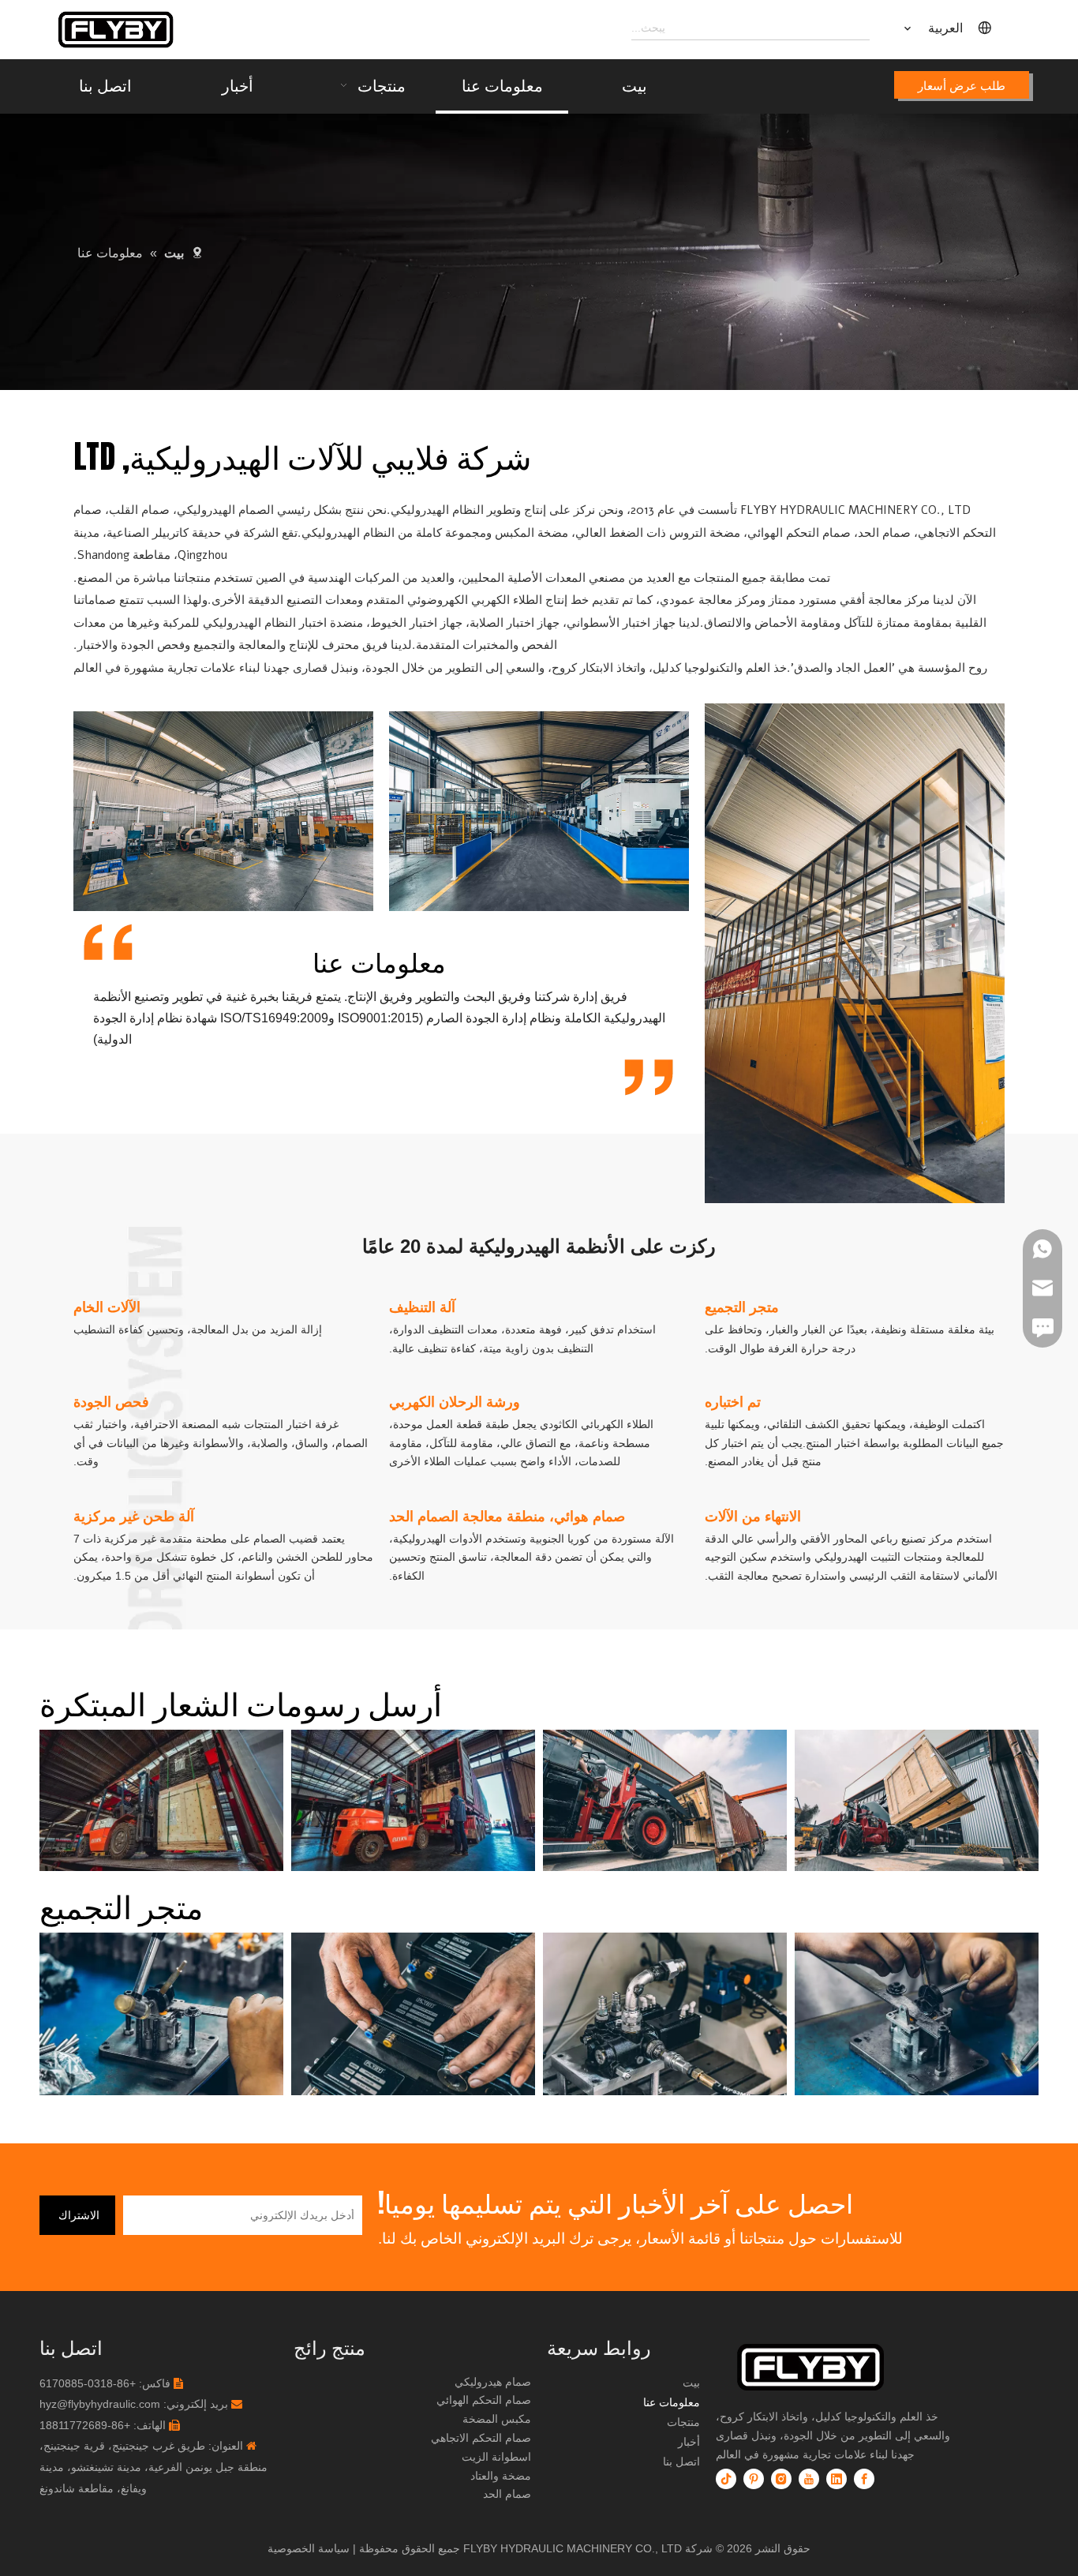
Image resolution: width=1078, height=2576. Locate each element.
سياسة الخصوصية (309, 2548)
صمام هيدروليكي (493, 2382)
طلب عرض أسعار (962, 85)
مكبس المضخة (497, 2419)
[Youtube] (809, 2479)
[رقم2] (838, 2367)
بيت (691, 2383)
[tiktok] (726, 2479)
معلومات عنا (672, 2402)
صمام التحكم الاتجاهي (481, 2438)
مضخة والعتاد (501, 2476)
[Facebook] (864, 2479)
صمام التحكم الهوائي (484, 2400)
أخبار (689, 2442)
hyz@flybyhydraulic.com (100, 2404)
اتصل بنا (681, 2462)
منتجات (683, 2422)
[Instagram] (781, 2479)
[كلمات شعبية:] (858, 28)
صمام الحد (507, 2494)
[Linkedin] (837, 2479)
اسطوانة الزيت (496, 2457)
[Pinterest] (754, 2479)
